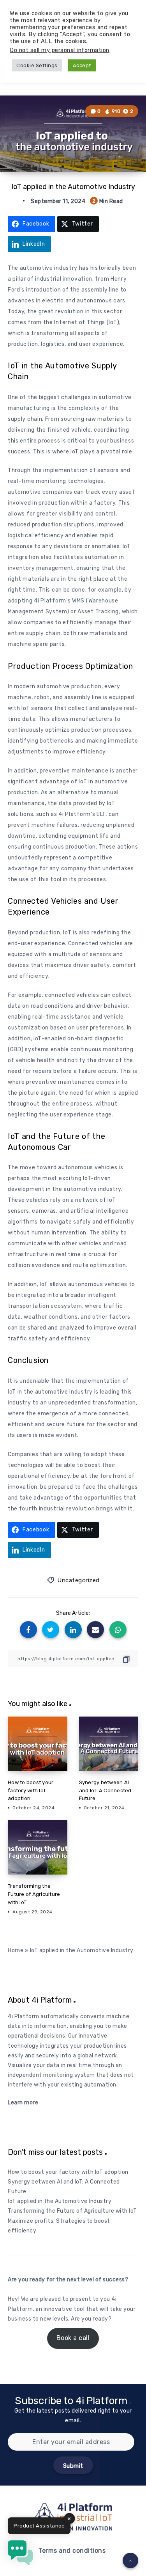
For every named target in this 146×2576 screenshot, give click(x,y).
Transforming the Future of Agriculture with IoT (34, 1894)
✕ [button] (69, 2519)
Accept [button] (82, 65)
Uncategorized (78, 1580)
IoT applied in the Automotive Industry (60, 2201)
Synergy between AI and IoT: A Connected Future (105, 1791)
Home (16, 1950)
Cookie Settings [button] (37, 65)
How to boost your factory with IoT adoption (31, 1791)
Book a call (73, 2338)
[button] (20, 2554)
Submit (73, 2466)
